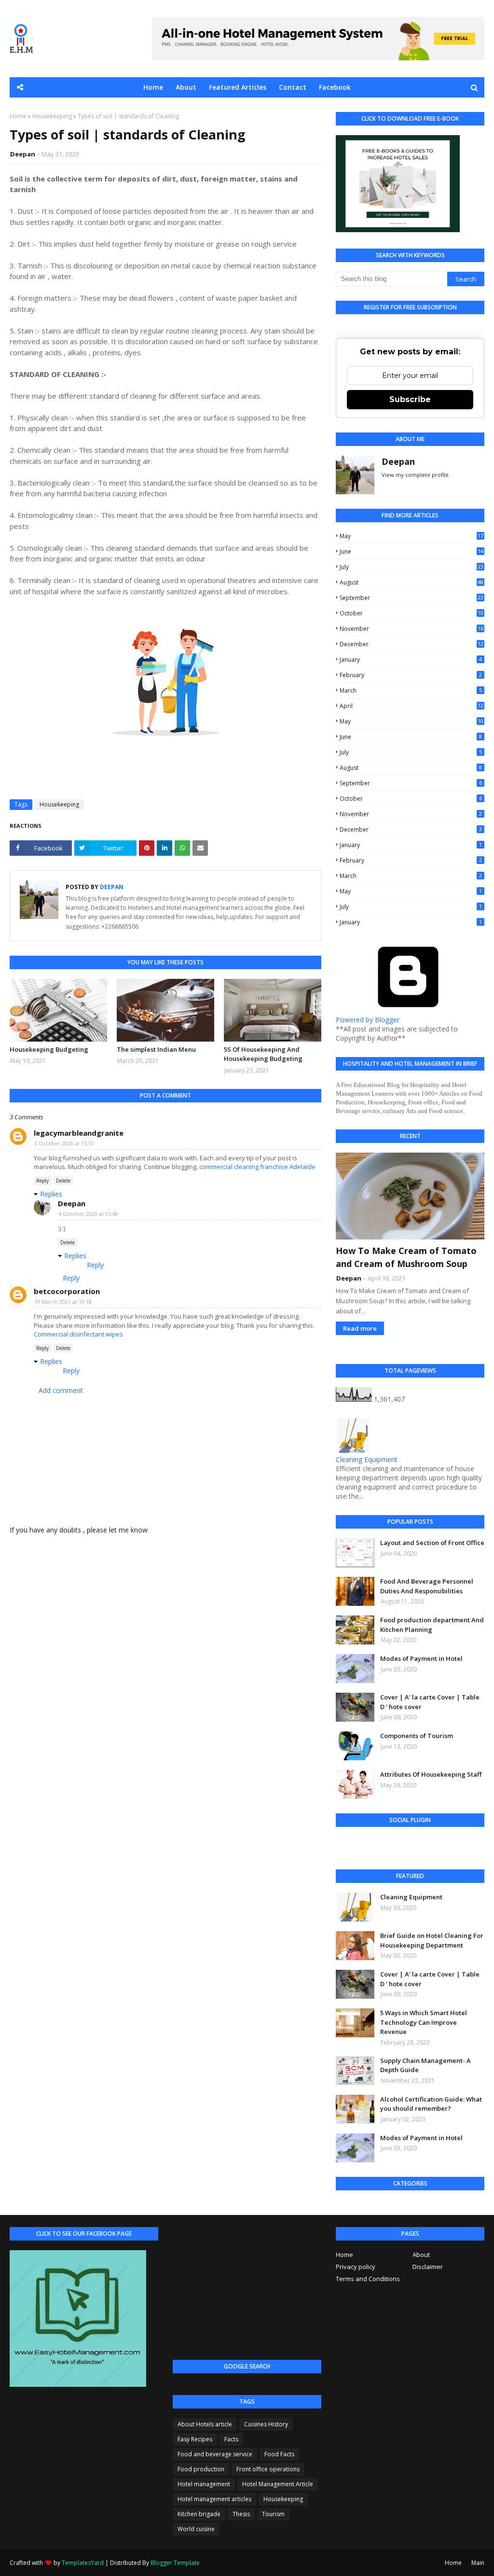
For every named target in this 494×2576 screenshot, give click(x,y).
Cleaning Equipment (367, 1459)
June (412, 551)
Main (478, 2563)
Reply (42, 1181)
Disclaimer (428, 2267)
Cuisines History (266, 2424)
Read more (360, 1328)
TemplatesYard (83, 2563)
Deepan (23, 154)
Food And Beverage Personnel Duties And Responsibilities (427, 1586)
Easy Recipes (195, 2439)
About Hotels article (205, 2424)
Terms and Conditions (368, 2279)
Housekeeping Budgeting (49, 1049)
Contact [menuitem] (293, 87)
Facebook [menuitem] (335, 87)
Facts (231, 2439)
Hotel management (204, 2484)
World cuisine (196, 2529)
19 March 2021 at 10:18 (63, 1302)
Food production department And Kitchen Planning (432, 1625)
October (412, 613)
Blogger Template (175, 2563)
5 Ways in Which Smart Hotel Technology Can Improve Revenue (424, 2022)
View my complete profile (415, 475)
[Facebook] (346, 1846)
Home (18, 116)
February (411, 675)
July (412, 567)
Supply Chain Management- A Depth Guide (425, 2065)
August (412, 582)
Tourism (273, 2514)
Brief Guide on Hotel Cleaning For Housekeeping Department (432, 1940)
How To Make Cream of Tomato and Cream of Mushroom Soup (406, 1257)
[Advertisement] (247, 2287)
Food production (201, 2469)
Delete (63, 1181)
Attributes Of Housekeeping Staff (431, 1774)
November (412, 629)
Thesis (241, 2514)
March (411, 690)
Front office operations (268, 2469)
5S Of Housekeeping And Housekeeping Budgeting (263, 1054)
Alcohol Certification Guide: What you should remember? (431, 2104)
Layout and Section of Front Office (432, 1543)
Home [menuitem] (153, 87)
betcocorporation (67, 1291)
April (412, 706)
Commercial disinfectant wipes (78, 1334)
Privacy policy (356, 2267)
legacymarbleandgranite (79, 1133)
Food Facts (279, 2454)
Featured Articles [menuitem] (238, 87)
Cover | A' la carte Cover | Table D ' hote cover (430, 1702)
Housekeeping (52, 116)
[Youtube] (372, 1846)
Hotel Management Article (278, 2484)
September (412, 598)
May (412, 536)
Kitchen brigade (199, 2514)
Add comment (61, 1390)
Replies (51, 1194)
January (411, 660)
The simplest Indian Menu (156, 1049)
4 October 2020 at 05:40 (88, 1214)
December (412, 644)
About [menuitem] (186, 87)
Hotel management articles (214, 2499)
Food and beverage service (215, 2454)
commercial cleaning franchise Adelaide (257, 1167)
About (421, 2255)
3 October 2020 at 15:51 (64, 1143)
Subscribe (410, 399)
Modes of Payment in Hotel (421, 1658)
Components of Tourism (417, 1736)
